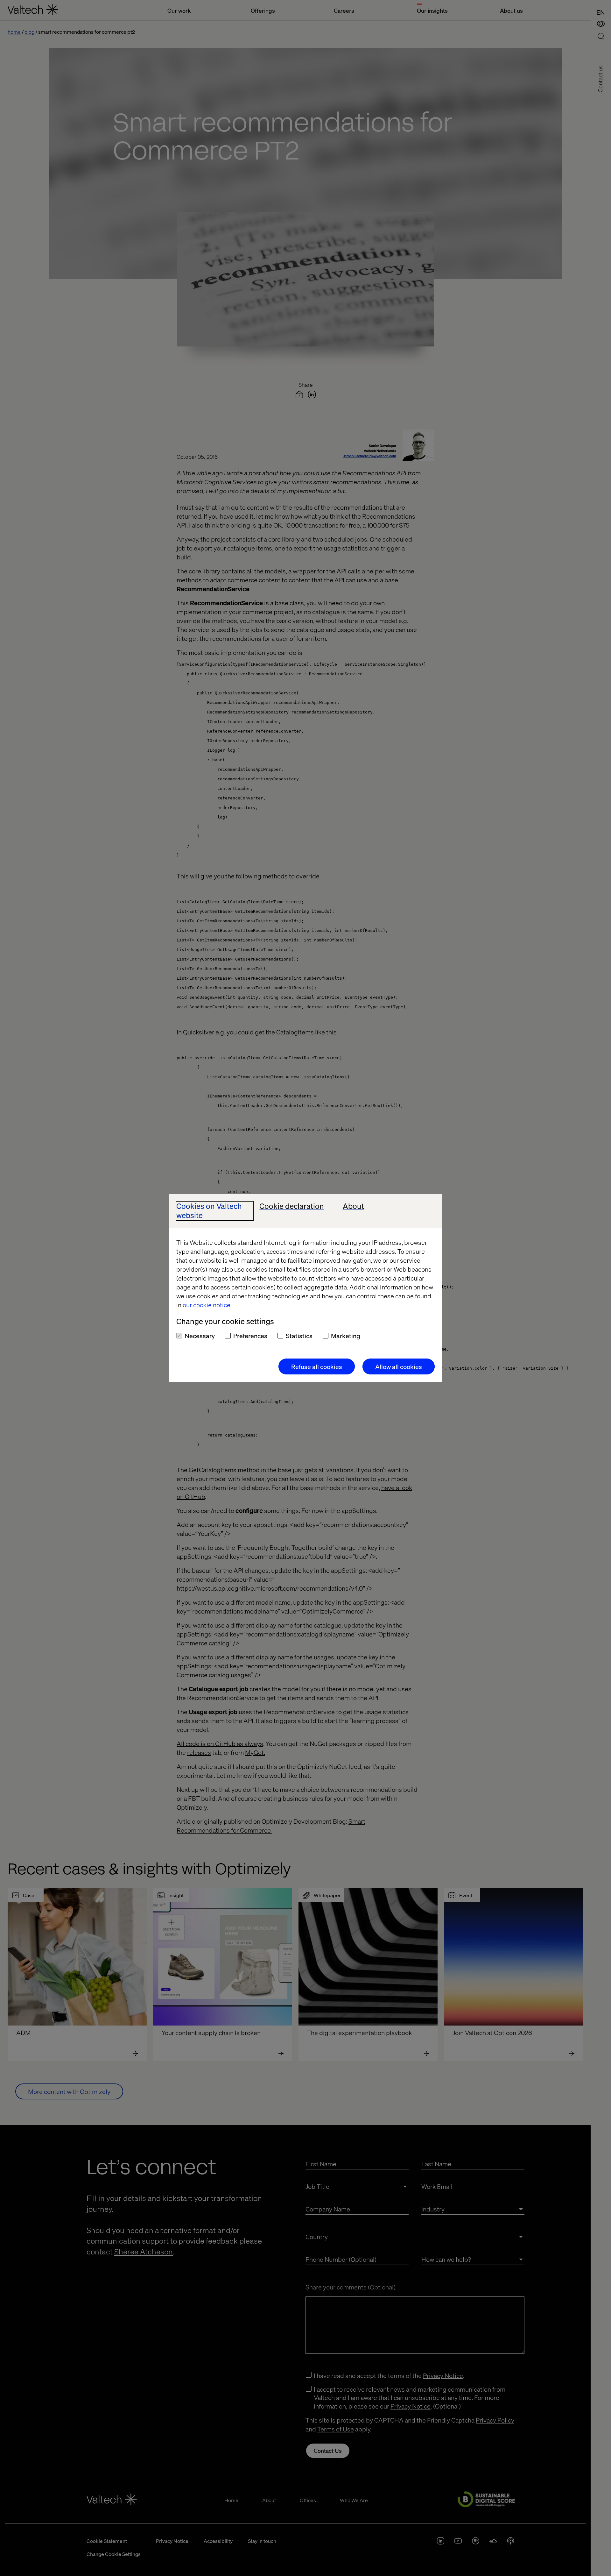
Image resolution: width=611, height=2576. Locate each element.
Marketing (346, 1336)
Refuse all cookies (317, 1366)
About (353, 1206)
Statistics (299, 1336)
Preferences (250, 1336)
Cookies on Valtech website (209, 1211)
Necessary (200, 1336)
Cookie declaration (292, 1206)
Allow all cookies (399, 1366)
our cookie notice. (207, 1305)
